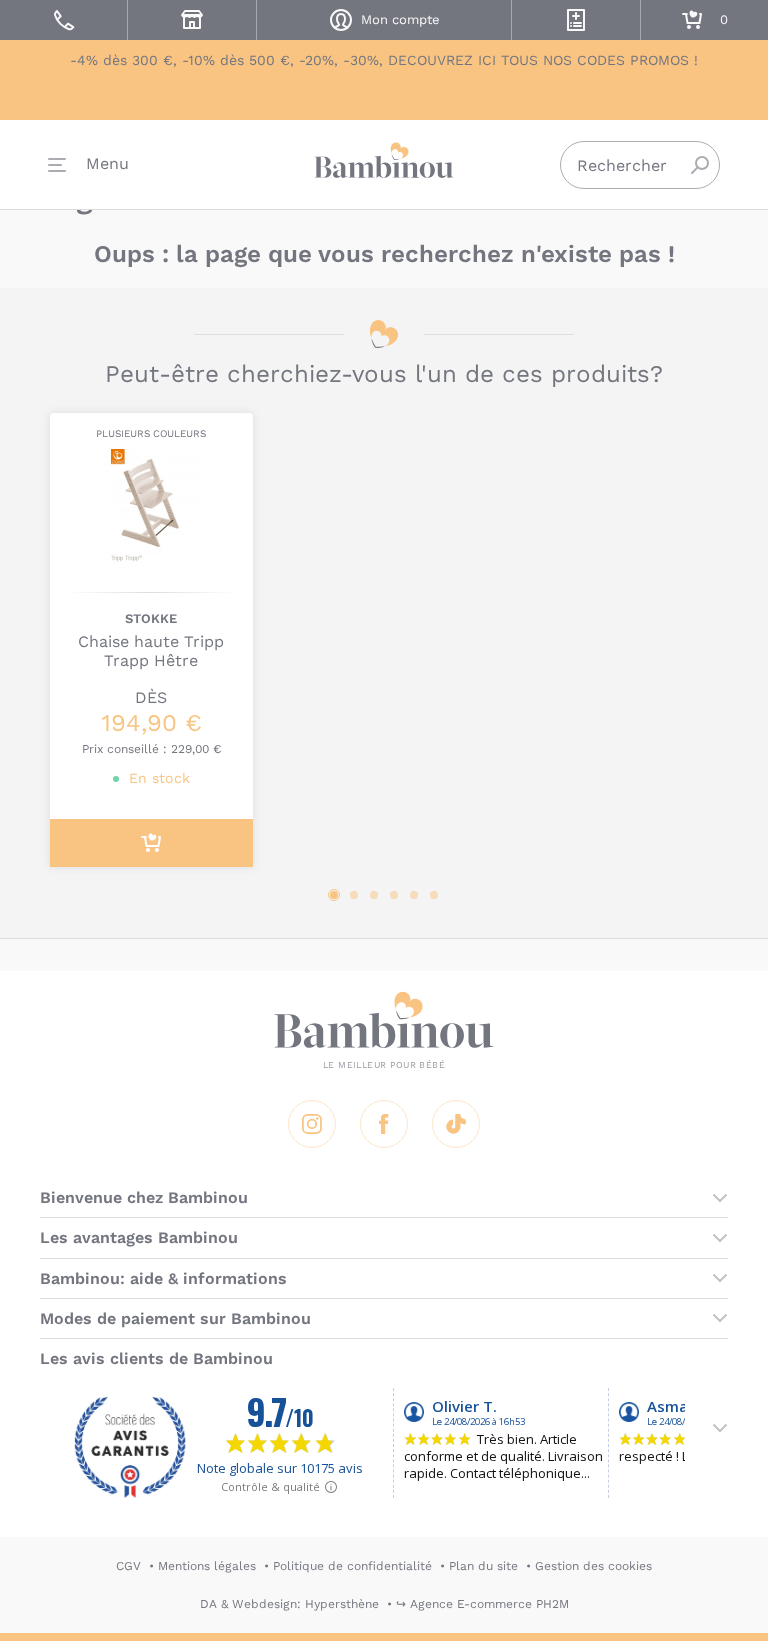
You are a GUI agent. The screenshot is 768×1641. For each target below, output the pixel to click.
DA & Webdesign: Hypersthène (289, 1604)
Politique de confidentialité (352, 1566)
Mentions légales (207, 1566)
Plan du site (483, 1566)
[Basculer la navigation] (88, 165)
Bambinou (384, 160)
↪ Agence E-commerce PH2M (482, 1604)
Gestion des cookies (593, 1566)
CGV (128, 1566)
